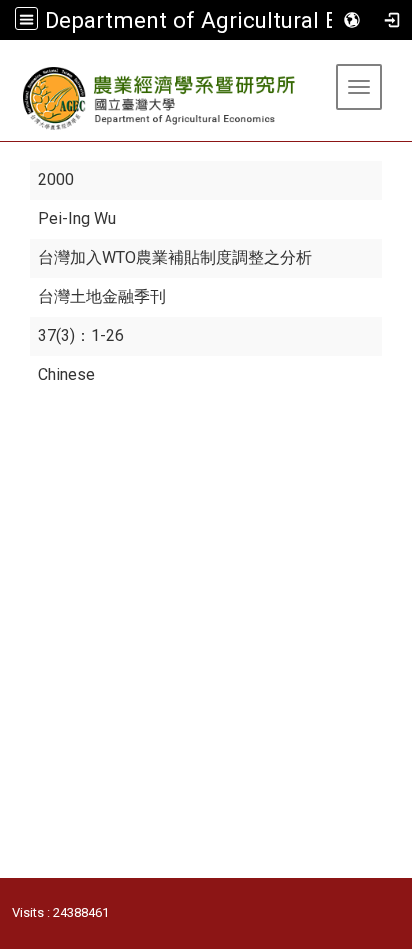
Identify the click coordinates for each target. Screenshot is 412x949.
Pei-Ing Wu (77, 218)
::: (7, 64)
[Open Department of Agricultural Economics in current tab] (160, 98)
